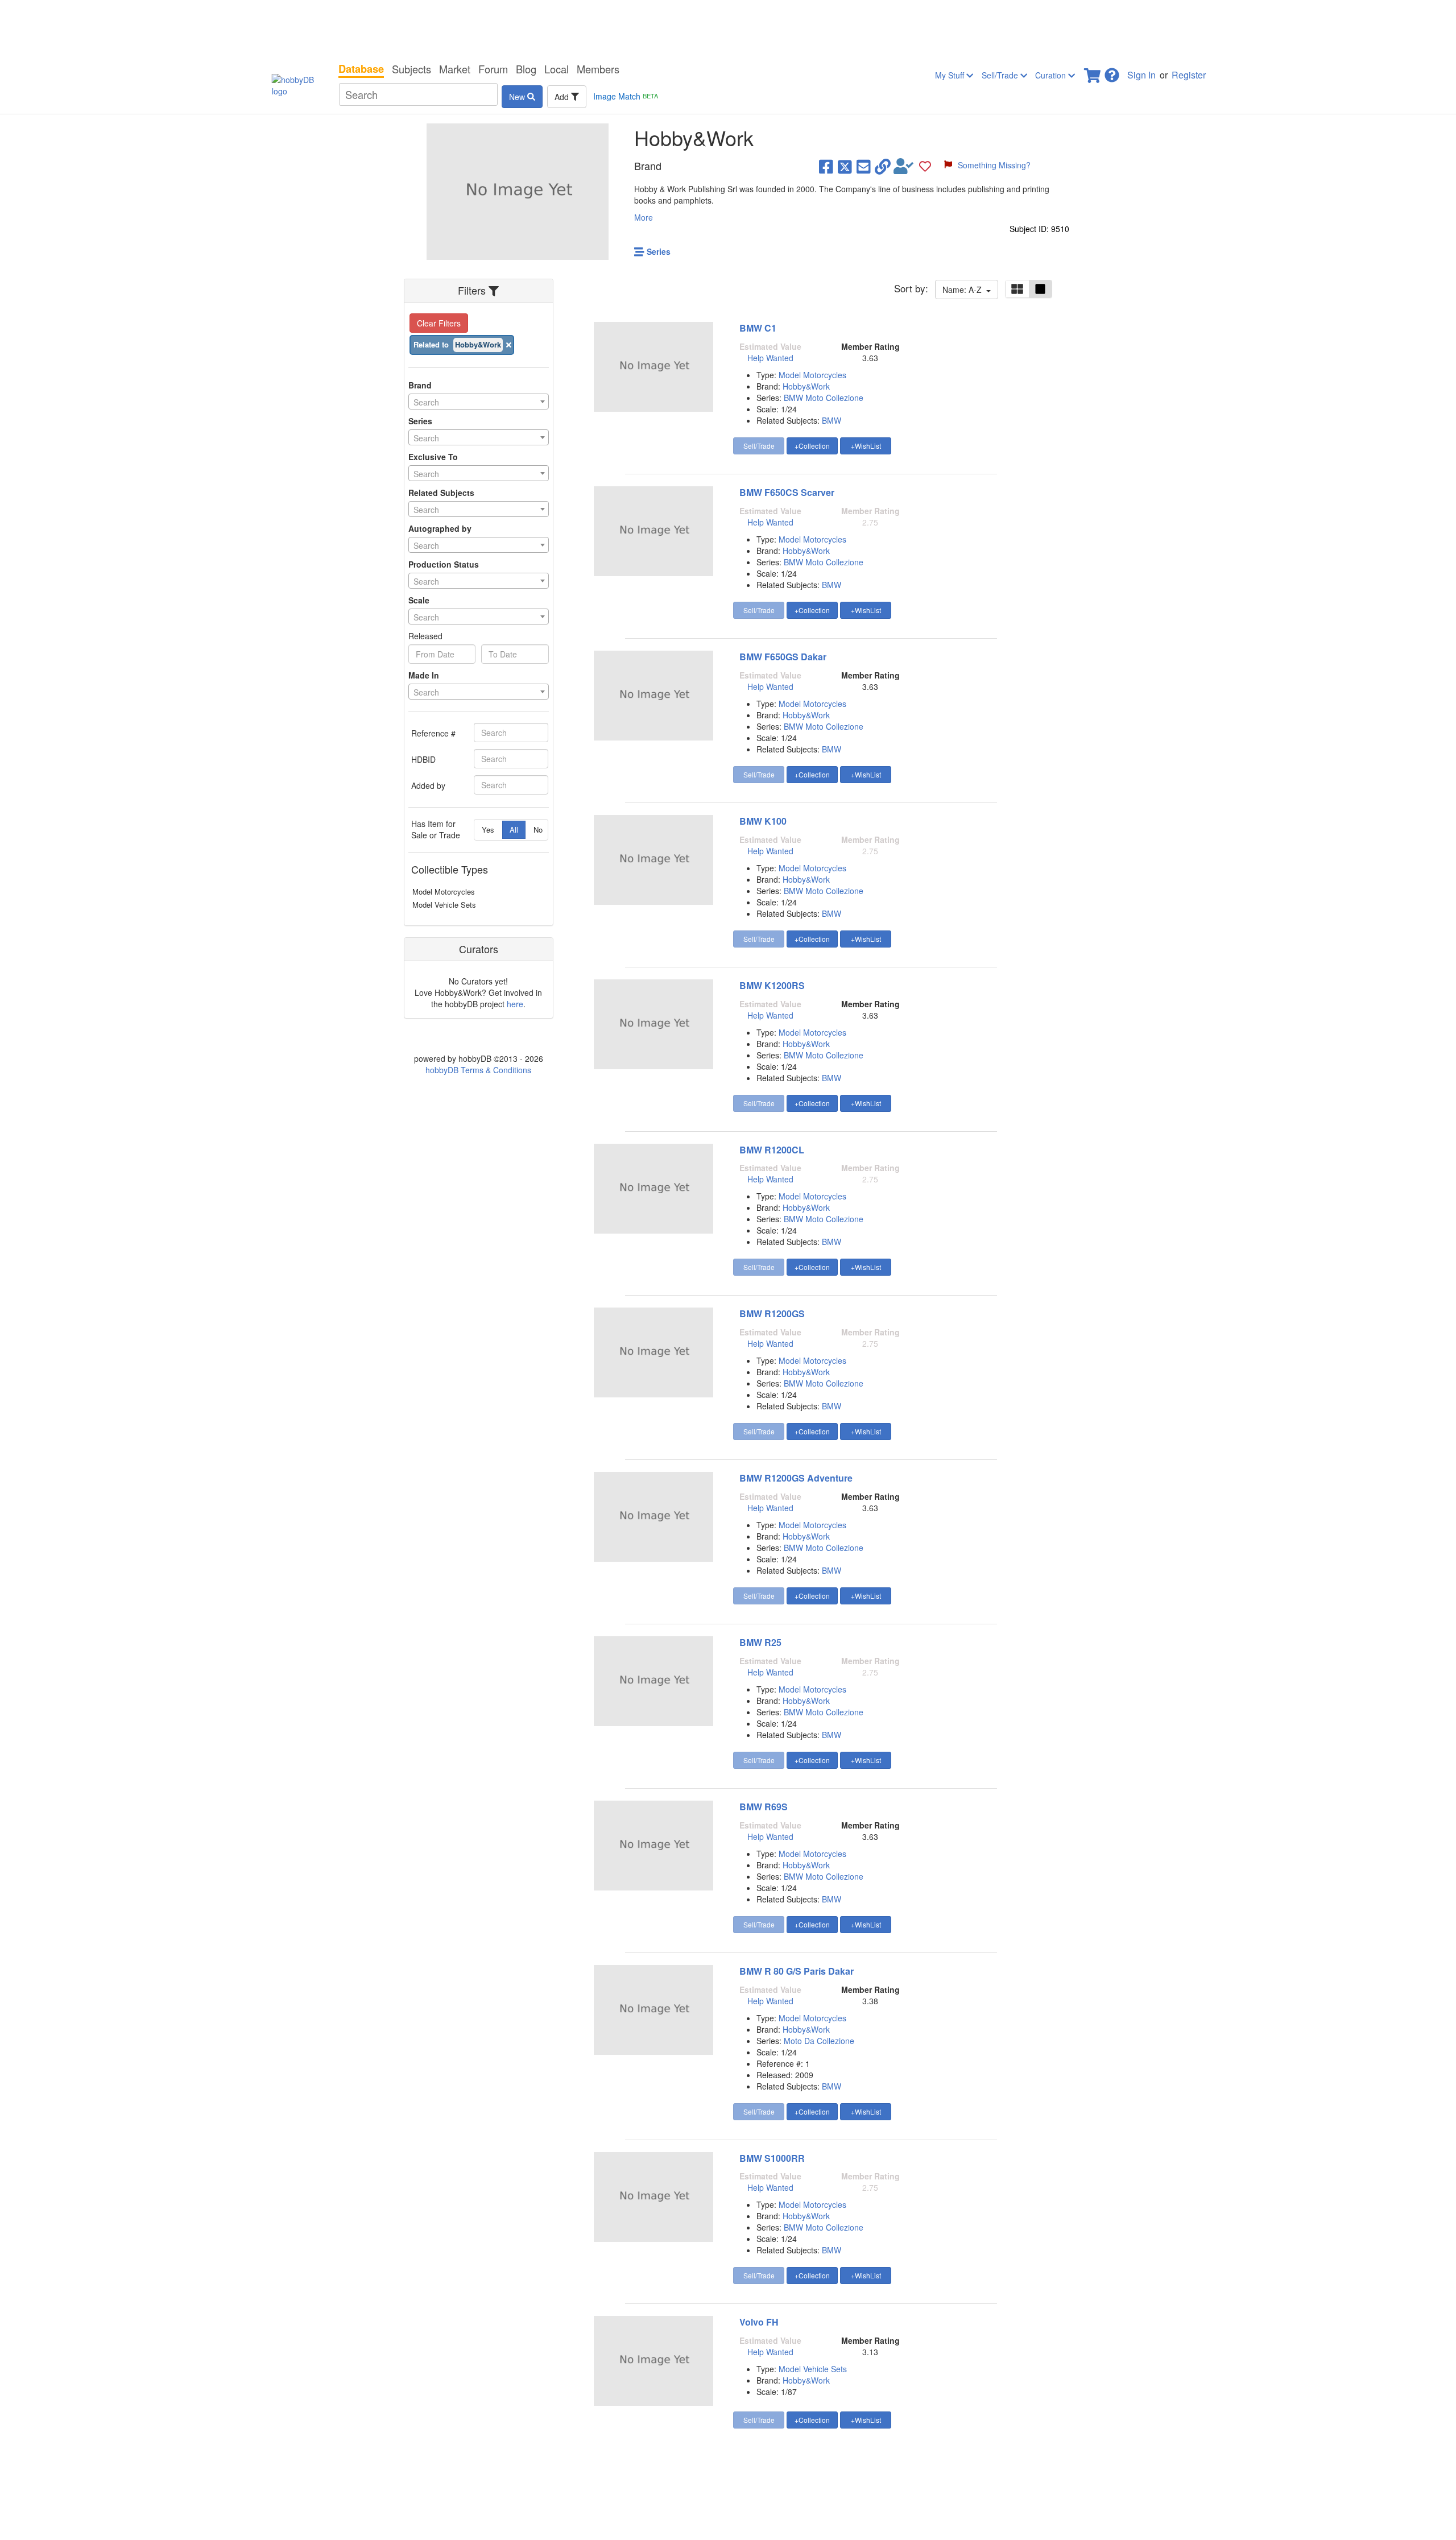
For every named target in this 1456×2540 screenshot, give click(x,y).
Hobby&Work (806, 386)
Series (420, 421)
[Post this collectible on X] (845, 166)
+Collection (812, 446)
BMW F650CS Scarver (787, 492)
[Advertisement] (728, 28)
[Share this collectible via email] (864, 166)
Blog (526, 69)
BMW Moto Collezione (824, 398)
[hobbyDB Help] (1112, 72)
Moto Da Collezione (819, 2041)
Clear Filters (439, 323)
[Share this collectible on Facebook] (826, 166)
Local (557, 69)
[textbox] (479, 402)
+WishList (866, 446)
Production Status (444, 564)
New (518, 97)
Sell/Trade (1001, 75)
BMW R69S (764, 1807)
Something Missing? (994, 165)
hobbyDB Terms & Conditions (478, 1070)
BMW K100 (763, 821)
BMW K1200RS (772, 985)
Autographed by (440, 528)
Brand (420, 385)
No (538, 830)
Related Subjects (441, 493)
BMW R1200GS (772, 1314)
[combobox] (479, 402)
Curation (1052, 75)
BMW (832, 420)
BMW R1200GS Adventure (796, 1478)
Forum (493, 69)
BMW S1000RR (772, 2158)
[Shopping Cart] (1093, 72)
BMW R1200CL (772, 1150)
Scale (419, 600)
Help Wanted (770, 358)
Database (361, 69)
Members (598, 69)
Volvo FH (759, 2322)
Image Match (626, 96)
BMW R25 (760, 1642)
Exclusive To (433, 457)
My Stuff (951, 75)
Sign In (1141, 75)
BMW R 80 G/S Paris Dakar (797, 1971)
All (514, 830)
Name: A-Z (964, 289)
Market (455, 69)
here (515, 1004)
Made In (424, 675)
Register (1189, 75)
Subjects (411, 69)
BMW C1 (758, 328)
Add (563, 97)
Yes (488, 830)
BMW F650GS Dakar (783, 657)
